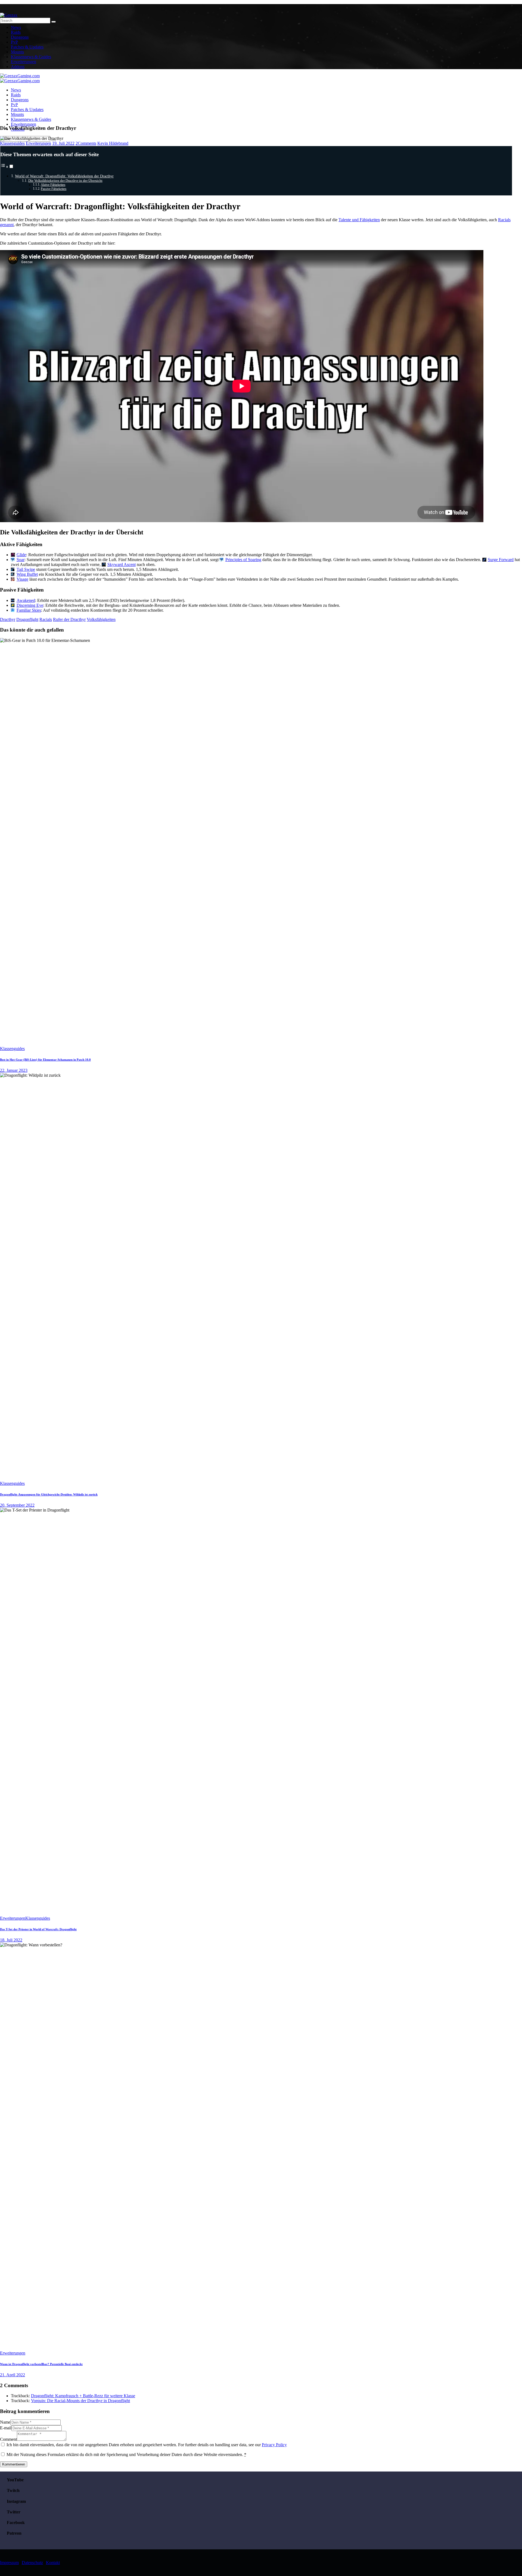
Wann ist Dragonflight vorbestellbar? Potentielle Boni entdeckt (41, 2364)
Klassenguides (12, 143)
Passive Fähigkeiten (54, 189)
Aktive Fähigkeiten (53, 185)
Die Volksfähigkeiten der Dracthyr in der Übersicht (65, 181)
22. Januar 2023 (14, 1070)
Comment (8, 2439)
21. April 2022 (13, 2375)
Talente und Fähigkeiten (359, 220)
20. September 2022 (17, 1505)
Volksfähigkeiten (101, 619)
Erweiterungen (38, 143)
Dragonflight (27, 619)
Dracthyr (8, 619)
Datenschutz (32, 2563)
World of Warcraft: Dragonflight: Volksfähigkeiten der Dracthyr (64, 176)
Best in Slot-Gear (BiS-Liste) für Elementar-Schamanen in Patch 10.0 (45, 1060)
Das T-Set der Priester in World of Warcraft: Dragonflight (38, 1929)
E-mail (6, 2428)
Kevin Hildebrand (113, 143)
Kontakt (53, 2563)
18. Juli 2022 (11, 1940)
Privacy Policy (274, 2445)
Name (5, 2422)
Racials (46, 619)
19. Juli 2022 (63, 143)
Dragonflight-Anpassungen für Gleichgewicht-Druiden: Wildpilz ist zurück (49, 1494)
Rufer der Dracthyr (69, 619)
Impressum (9, 2563)
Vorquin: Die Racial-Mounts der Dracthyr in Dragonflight (80, 2401)
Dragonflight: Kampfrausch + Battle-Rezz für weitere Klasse (83, 2396)
